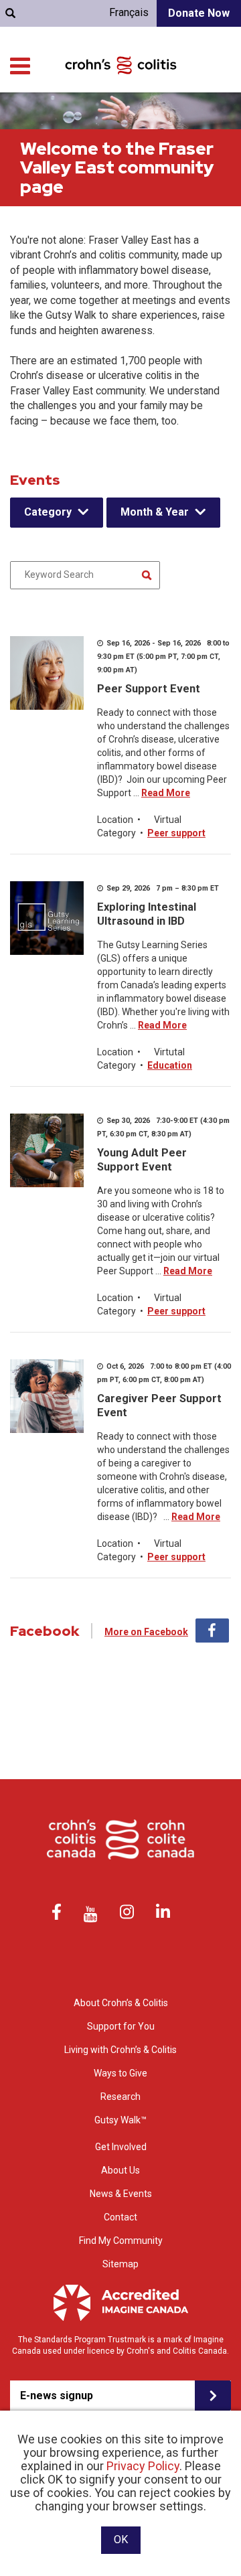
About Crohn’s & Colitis (121, 2003)
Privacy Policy (143, 2466)
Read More (166, 793)
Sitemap (120, 2264)
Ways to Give (120, 2073)
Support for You (121, 2026)
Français (129, 12)
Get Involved (121, 2147)
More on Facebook (146, 1632)
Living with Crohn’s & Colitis (120, 2050)
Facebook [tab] (212, 1631)
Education (170, 1065)
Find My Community (121, 2241)
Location (115, 820)
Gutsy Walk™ (120, 2120)
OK (121, 2540)
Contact (120, 2217)
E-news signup (57, 2396)
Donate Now (199, 13)
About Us (120, 2170)
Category (48, 512)
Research (120, 2097)
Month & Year (155, 512)
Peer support (176, 833)
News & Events (121, 2194)
